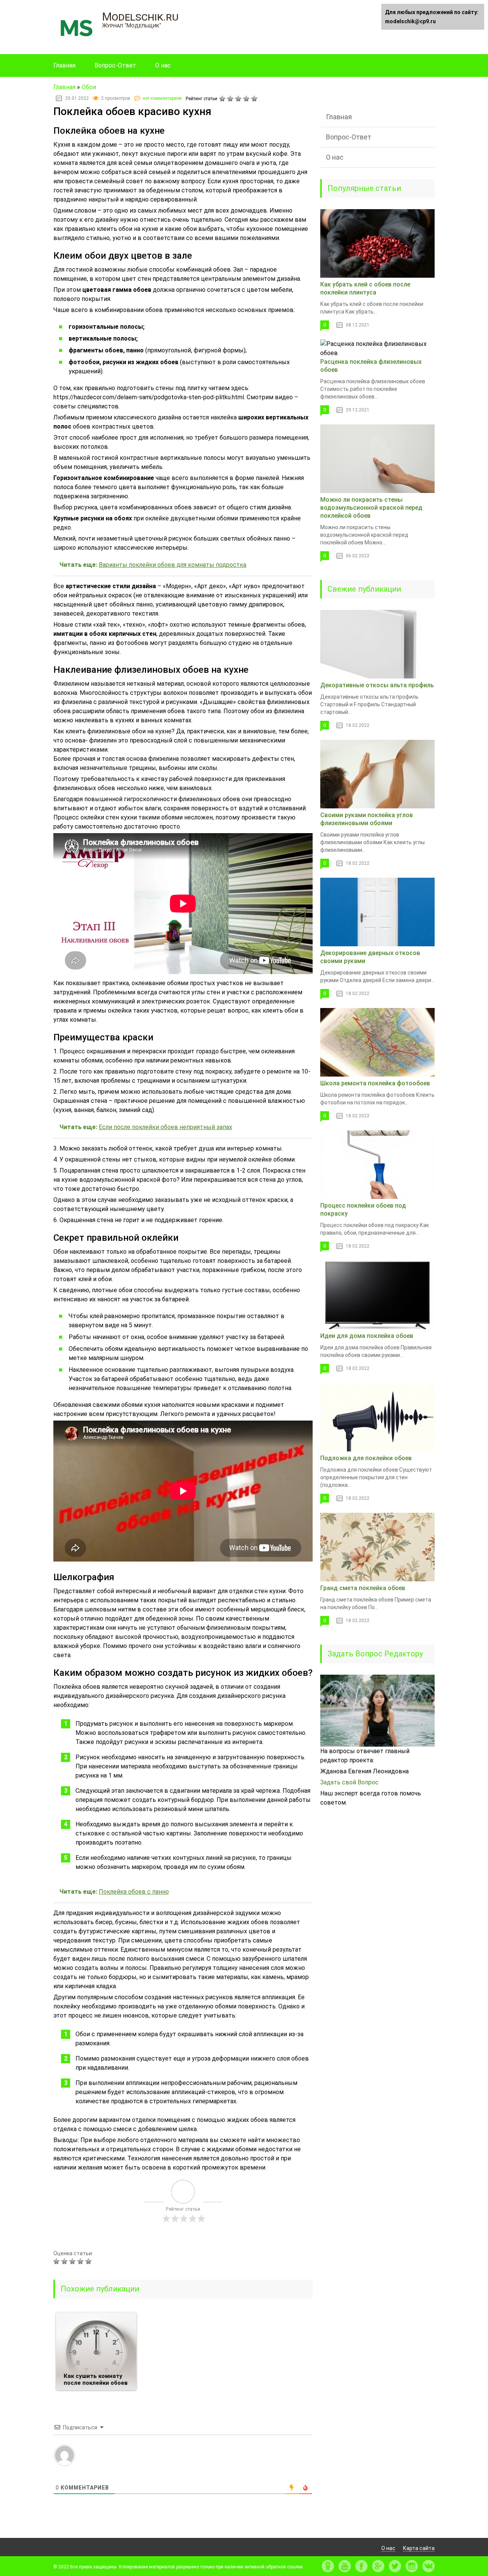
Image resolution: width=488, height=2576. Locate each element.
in (412, 2566)
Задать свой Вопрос (349, 1782)
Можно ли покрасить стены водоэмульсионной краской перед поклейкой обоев (371, 508)
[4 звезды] (247, 99)
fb (361, 2566)
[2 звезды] (231, 99)
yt (345, 2566)
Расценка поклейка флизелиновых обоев (371, 366)
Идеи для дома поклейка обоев (367, 1336)
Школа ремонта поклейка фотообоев (375, 1083)
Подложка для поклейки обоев (366, 1458)
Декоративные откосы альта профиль (377, 685)
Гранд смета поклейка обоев (363, 1588)
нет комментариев (162, 98)
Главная (64, 65)
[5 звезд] (255, 99)
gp (378, 2566)
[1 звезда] (223, 99)
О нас (163, 65)
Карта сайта (419, 2548)
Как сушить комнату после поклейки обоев (96, 2379)
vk (429, 2566)
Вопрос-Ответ (115, 65)
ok (328, 2566)
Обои (89, 87)
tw (395, 2566)
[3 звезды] (239, 99)
